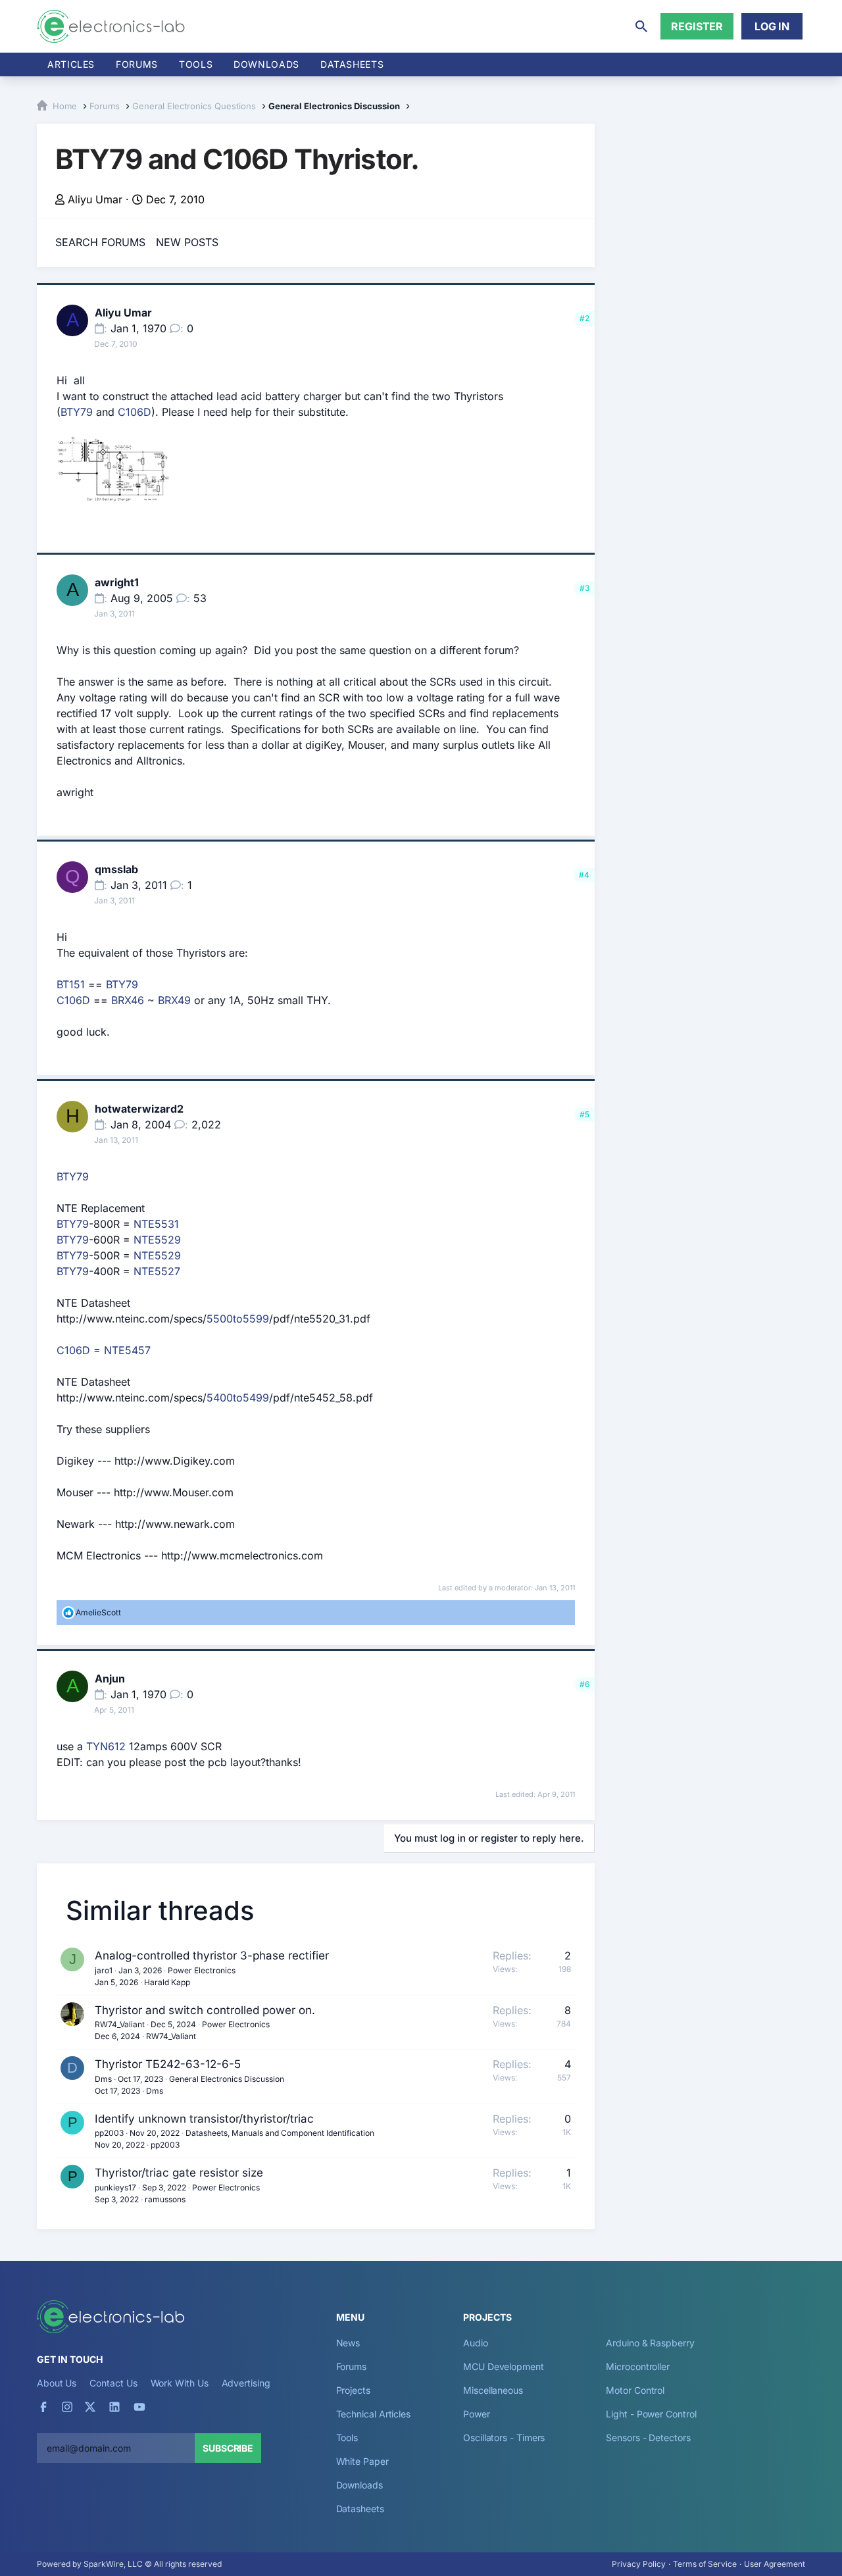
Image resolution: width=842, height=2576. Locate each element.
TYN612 (106, 1746)
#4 (584, 875)
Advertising (246, 2383)
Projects (353, 2390)
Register (697, 26)
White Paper (362, 2461)
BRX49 (174, 1000)
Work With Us (180, 2383)
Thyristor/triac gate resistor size (179, 2173)
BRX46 (128, 1000)
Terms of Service (705, 2564)
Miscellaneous (493, 2390)
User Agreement (775, 2564)
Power (477, 2414)
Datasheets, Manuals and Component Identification (280, 2133)
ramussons (165, 2199)
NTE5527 (157, 1271)
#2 (584, 318)
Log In (772, 26)
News (348, 2343)
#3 (584, 588)
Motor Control (635, 2390)
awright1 (117, 582)
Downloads (359, 2485)
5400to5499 (238, 1398)
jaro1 (104, 1970)
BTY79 (77, 412)
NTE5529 (157, 1240)
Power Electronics (202, 1970)
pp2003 (109, 2133)
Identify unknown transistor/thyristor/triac (204, 2119)
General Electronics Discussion (227, 2079)
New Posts (187, 242)
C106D (135, 412)
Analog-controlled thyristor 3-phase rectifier (212, 1956)
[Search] (641, 26)
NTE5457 (127, 1350)
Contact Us (113, 2383)
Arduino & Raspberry (650, 2343)
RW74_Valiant (120, 2024)
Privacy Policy (639, 2564)
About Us (57, 2383)
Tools (196, 64)
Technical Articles (374, 2414)
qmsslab (116, 869)
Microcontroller (638, 2366)
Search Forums (100, 242)
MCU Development (504, 2366)
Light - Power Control (651, 2414)
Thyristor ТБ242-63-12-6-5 (168, 2064)
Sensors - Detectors (648, 2437)
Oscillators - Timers (504, 2437)
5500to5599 (238, 1319)
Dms (103, 2079)
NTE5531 (156, 1224)
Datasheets (352, 64)
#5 (584, 1114)
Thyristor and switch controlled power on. (205, 2010)
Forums (137, 64)
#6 (584, 1684)
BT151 (71, 984)
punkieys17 (115, 2187)
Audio (476, 2343)
